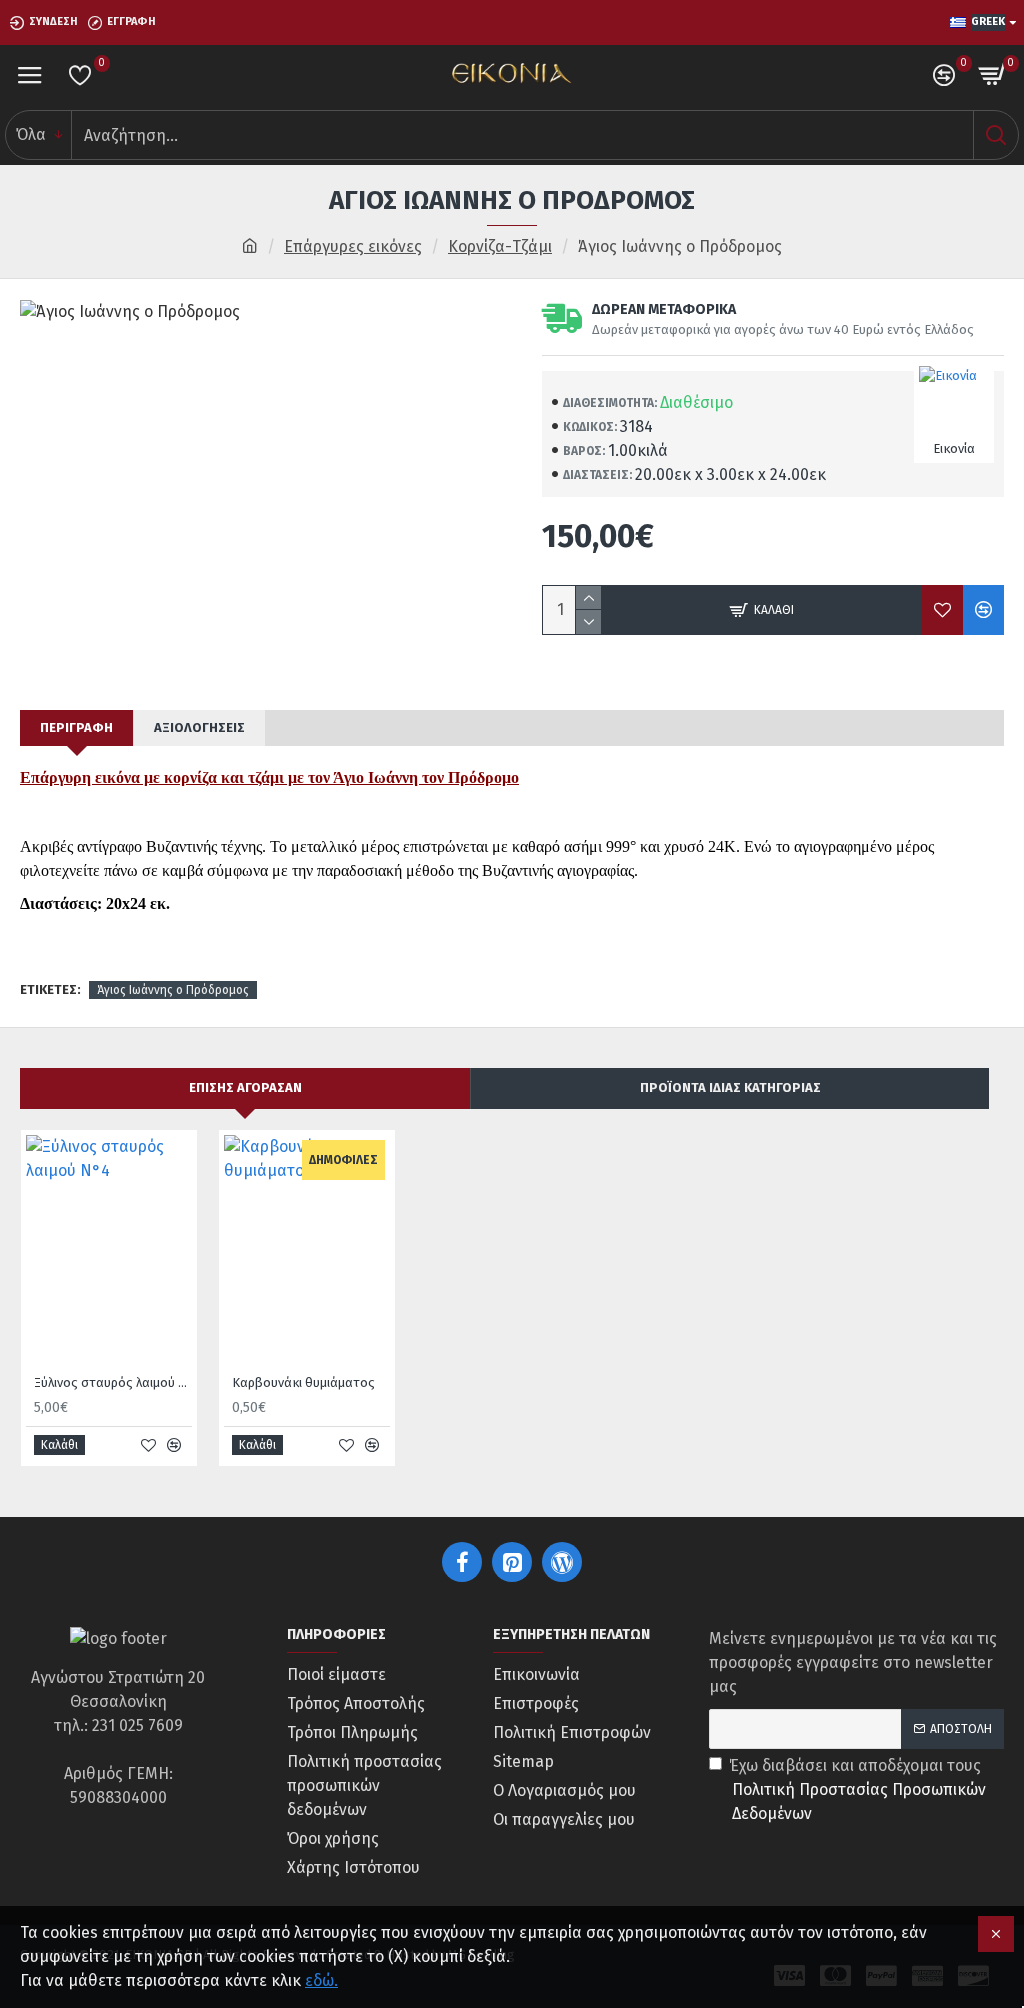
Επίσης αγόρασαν (245, 1087)
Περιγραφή (76, 727)
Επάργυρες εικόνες (353, 246)
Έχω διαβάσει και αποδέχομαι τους (857, 1789)
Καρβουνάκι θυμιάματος (303, 1382)
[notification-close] (996, 1934)
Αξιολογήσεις (199, 727)
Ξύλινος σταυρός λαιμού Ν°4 (113, 1382)
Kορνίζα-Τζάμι (500, 246)
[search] (995, 135)
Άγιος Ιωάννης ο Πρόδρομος (173, 990)
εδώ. (321, 1980)
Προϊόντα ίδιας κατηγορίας (730, 1087)
